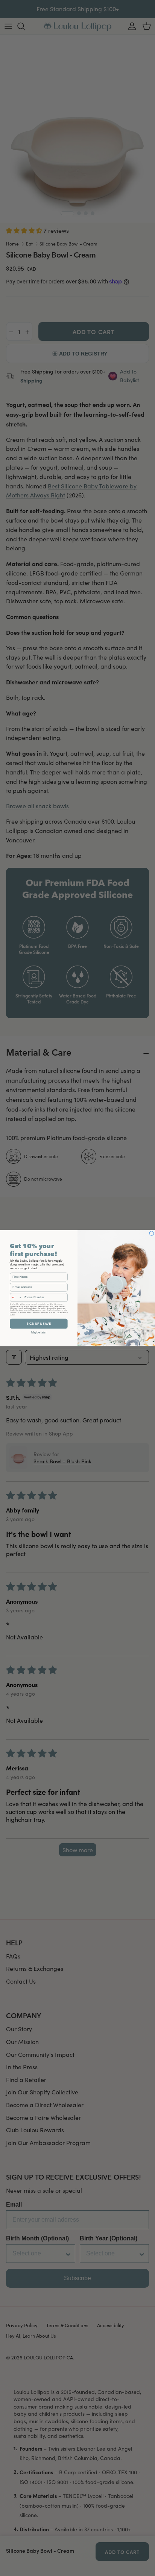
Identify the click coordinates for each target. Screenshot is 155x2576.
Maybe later (39, 1332)
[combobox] (16, 1297)
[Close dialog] (152, 1234)
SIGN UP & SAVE (39, 1324)
